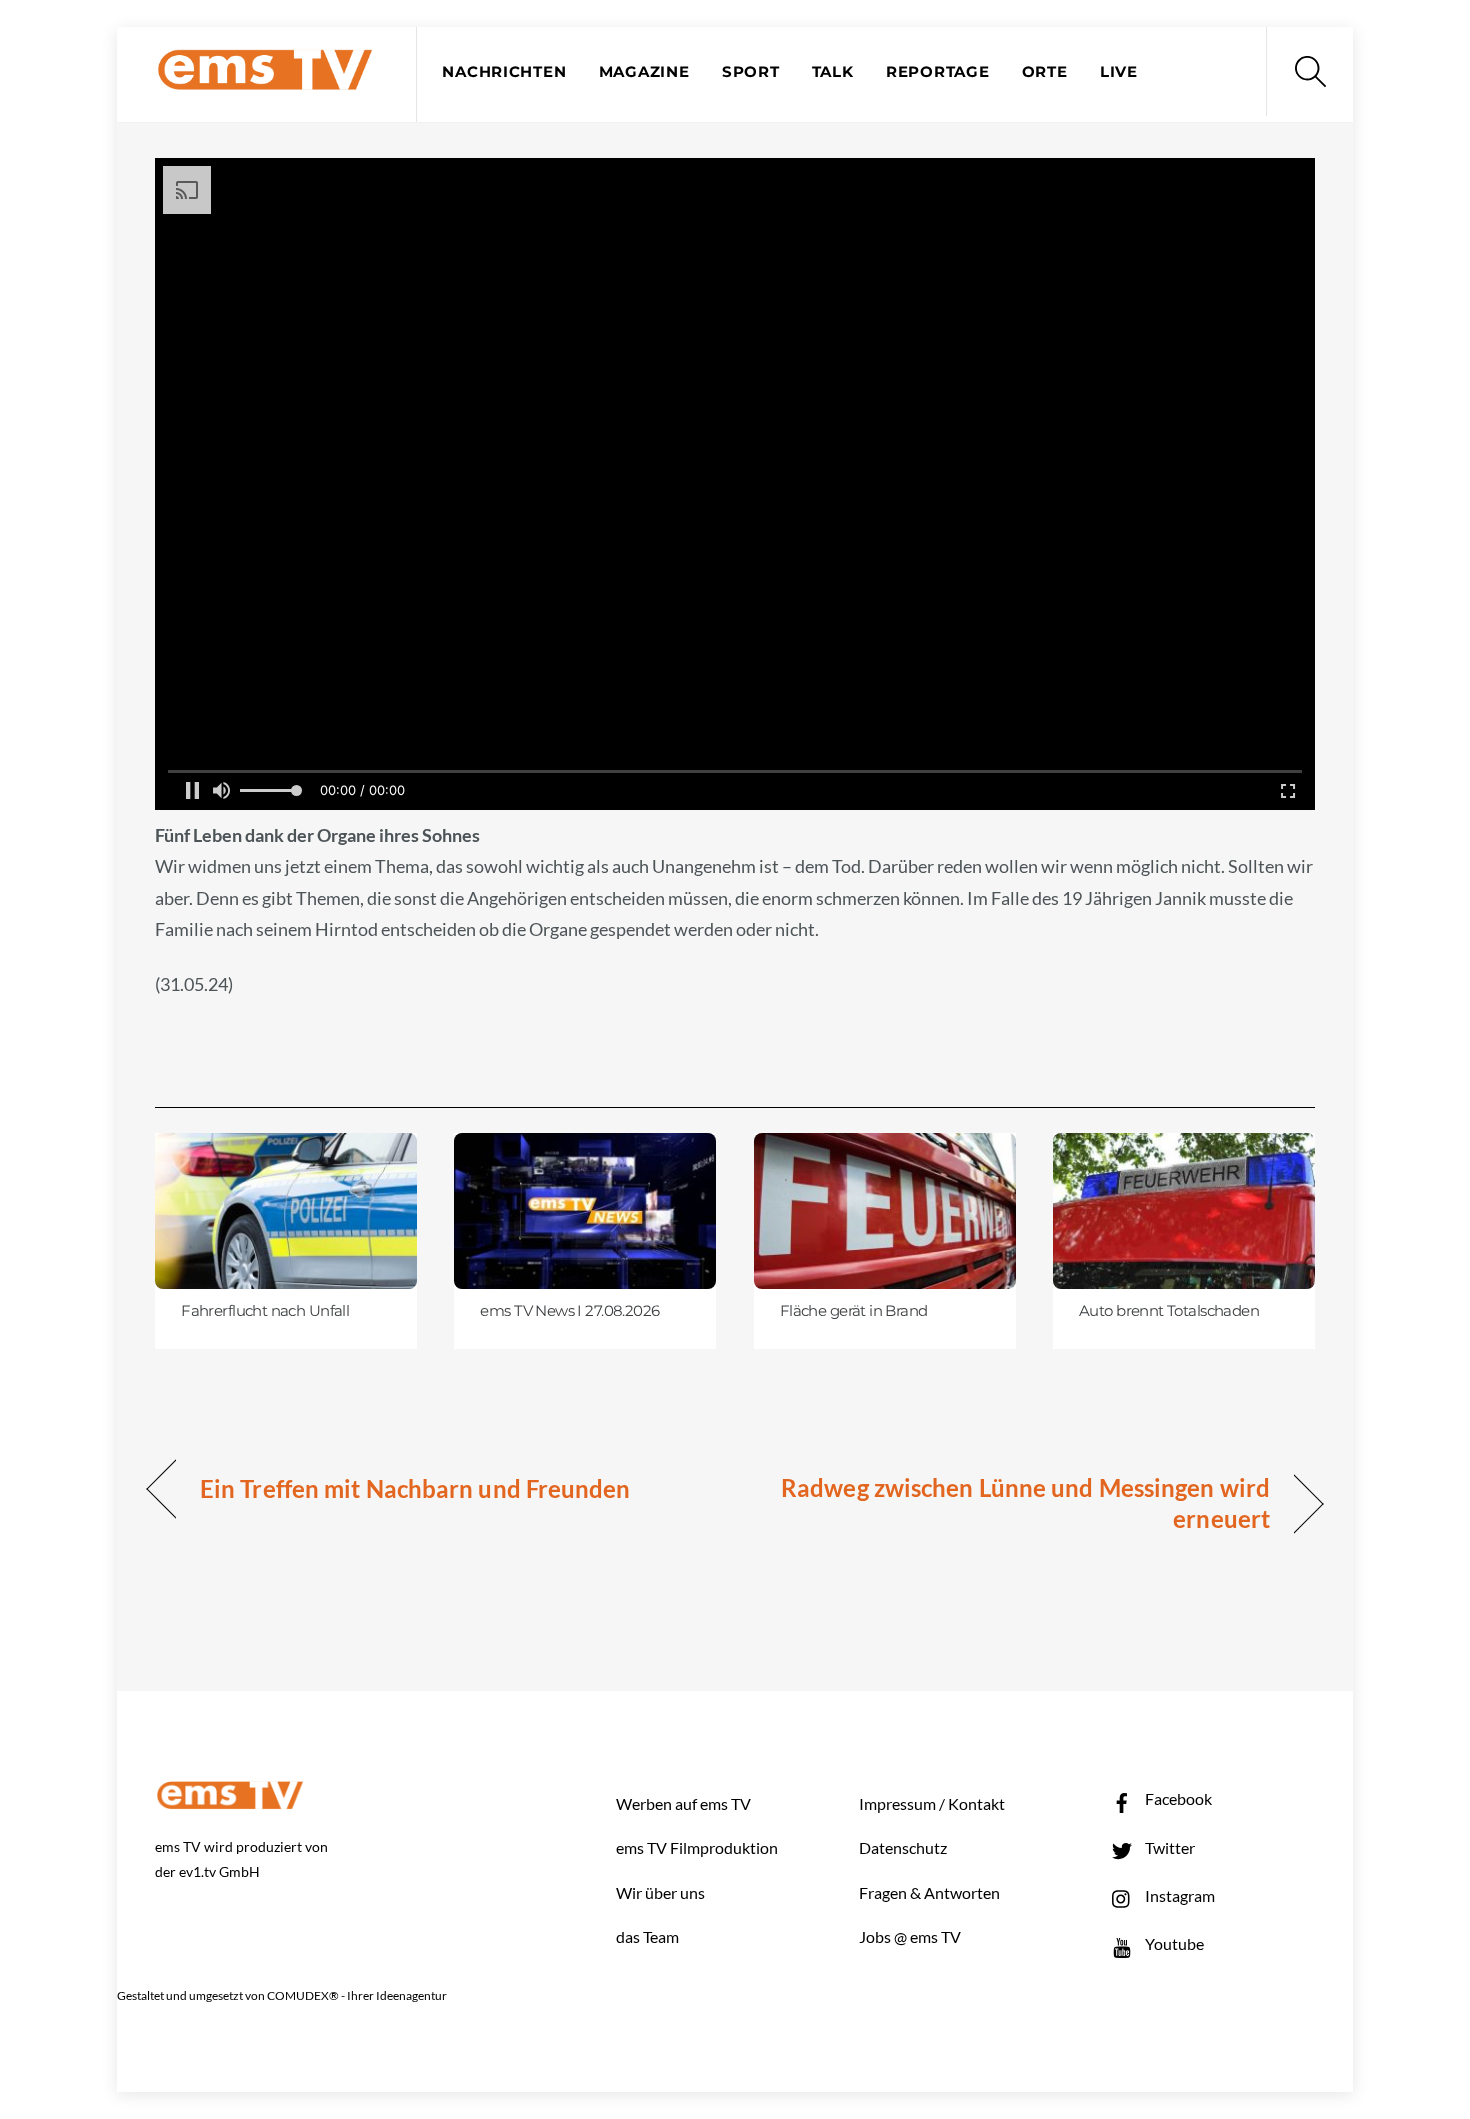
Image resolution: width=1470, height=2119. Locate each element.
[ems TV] (265, 78)
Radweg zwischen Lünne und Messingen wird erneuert (1020, 1503)
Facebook (1177, 1798)
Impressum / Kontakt (932, 1803)
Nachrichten (504, 72)
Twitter (1168, 1847)
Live (1119, 72)
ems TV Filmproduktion (697, 1847)
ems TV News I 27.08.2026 (569, 1311)
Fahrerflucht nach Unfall (265, 1311)
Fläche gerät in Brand (854, 1311)
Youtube (1173, 1943)
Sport (751, 72)
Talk (833, 72)
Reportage (938, 72)
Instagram (1178, 1895)
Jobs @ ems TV (910, 1936)
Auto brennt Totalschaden (1169, 1311)
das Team (647, 1936)
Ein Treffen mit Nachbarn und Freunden (415, 1488)
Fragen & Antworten (929, 1892)
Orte (1045, 72)
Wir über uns (660, 1892)
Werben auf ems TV (683, 1803)
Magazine (644, 72)
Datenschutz (903, 1847)
